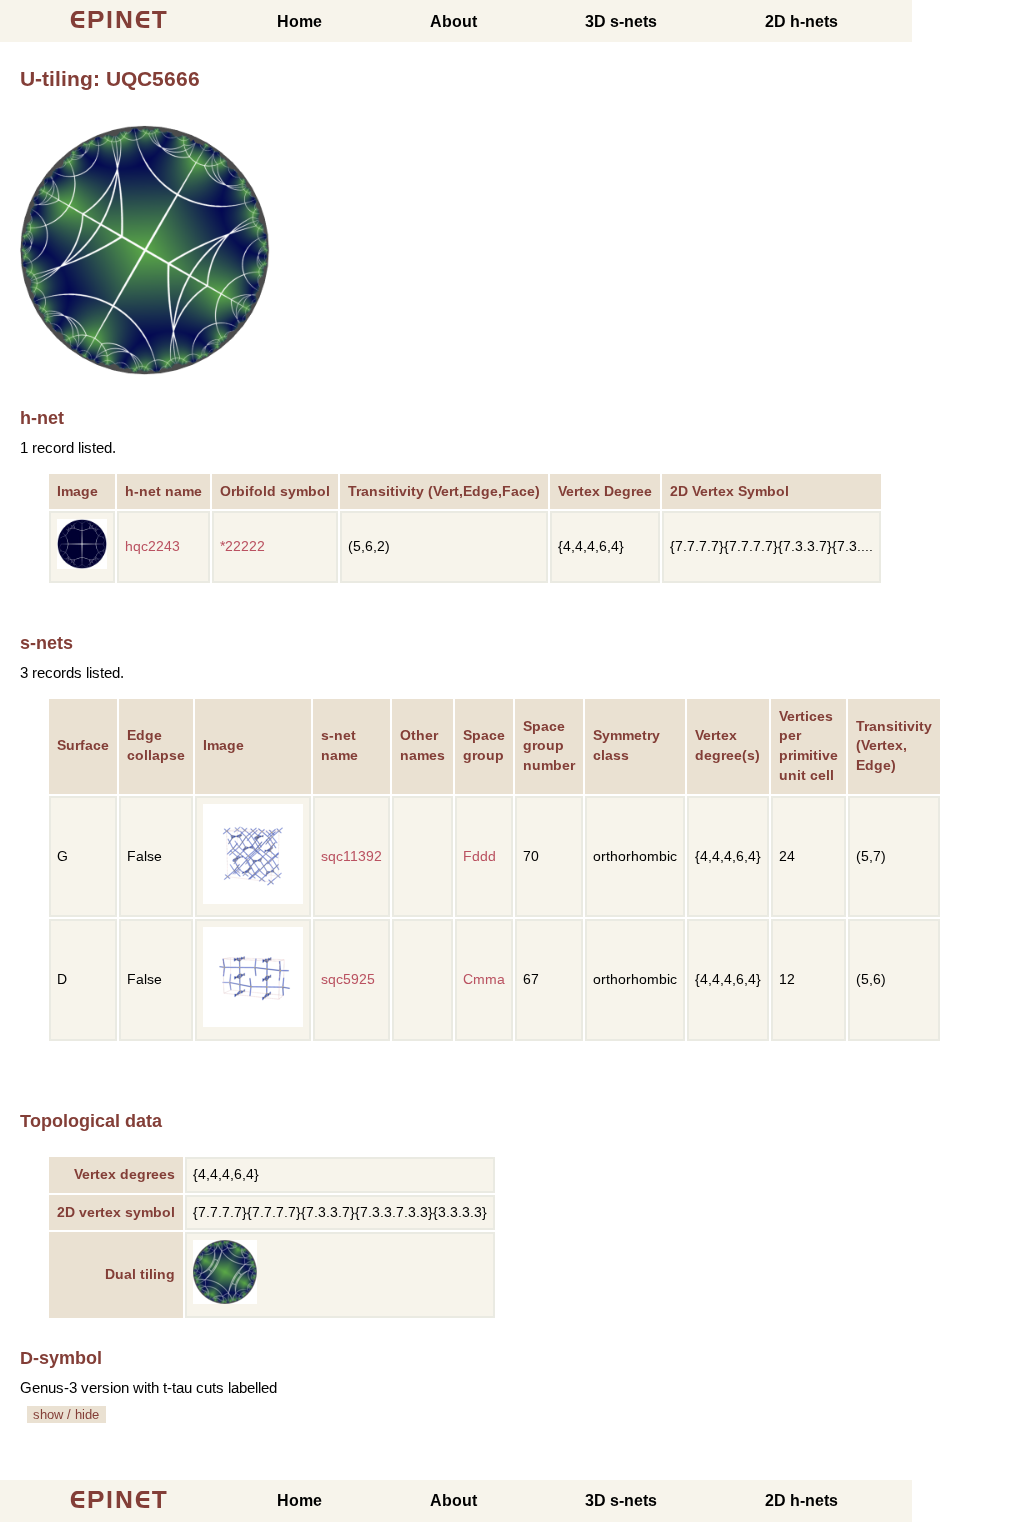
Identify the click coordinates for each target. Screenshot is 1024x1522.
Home (299, 21)
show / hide (66, 1414)
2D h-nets (801, 21)
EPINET (119, 19)
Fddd (479, 856)
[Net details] (82, 564)
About (453, 21)
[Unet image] (145, 369)
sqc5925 (348, 979)
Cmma (484, 979)
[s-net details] (253, 899)
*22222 (242, 546)
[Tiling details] (225, 1299)
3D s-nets (621, 21)
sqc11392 (351, 856)
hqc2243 (152, 546)
